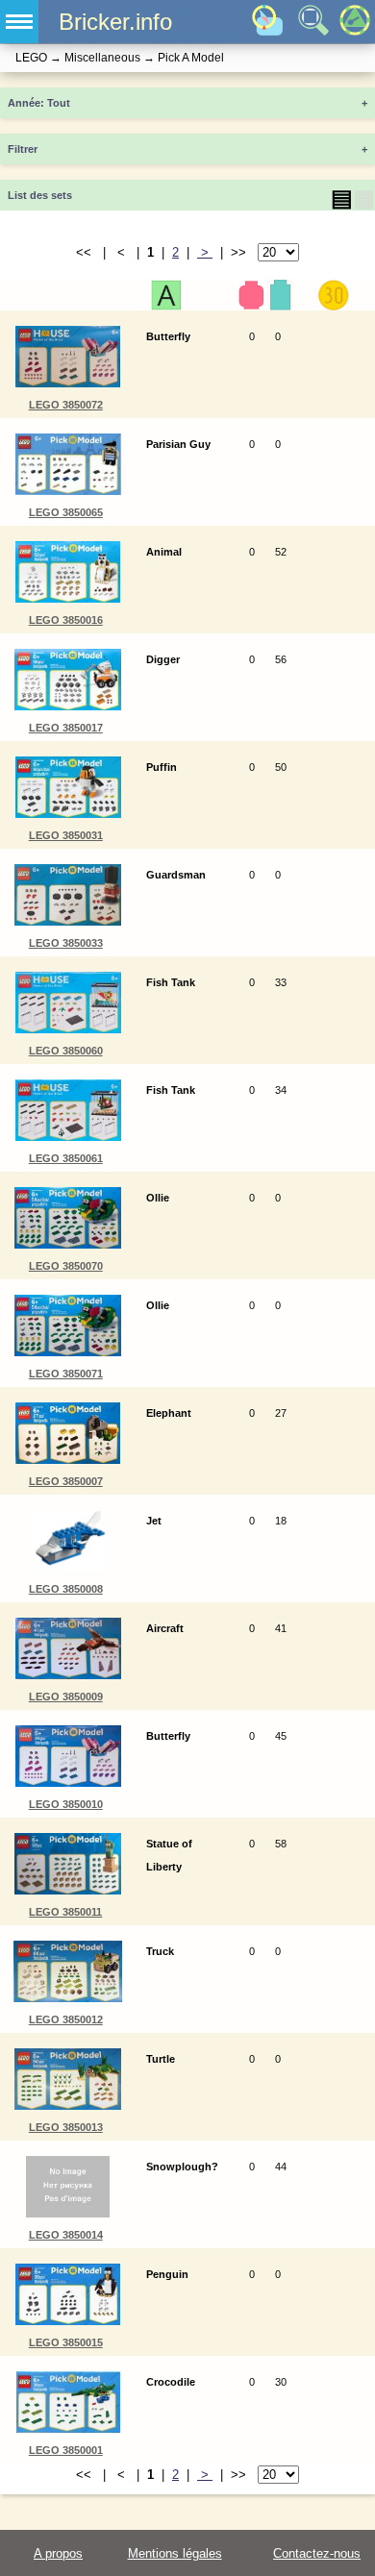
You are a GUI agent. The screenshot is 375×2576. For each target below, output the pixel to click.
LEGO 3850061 (66, 1158)
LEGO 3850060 (66, 1051)
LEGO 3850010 (66, 1804)
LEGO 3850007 (66, 1481)
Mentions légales (175, 2553)
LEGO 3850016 (66, 620)
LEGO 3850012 (66, 2019)
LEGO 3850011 (65, 1912)
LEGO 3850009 (66, 1697)
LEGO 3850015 (66, 2342)
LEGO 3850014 (66, 2235)
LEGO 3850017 (66, 728)
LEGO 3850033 (66, 943)
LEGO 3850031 (66, 835)
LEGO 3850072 (66, 405)
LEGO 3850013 (66, 2127)
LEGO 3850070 (66, 1266)
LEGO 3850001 (66, 2450)
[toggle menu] (19, 22)
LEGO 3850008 (66, 1589)
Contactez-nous (317, 2553)
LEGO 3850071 (66, 1374)
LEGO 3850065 (66, 512)
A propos (58, 2553)
